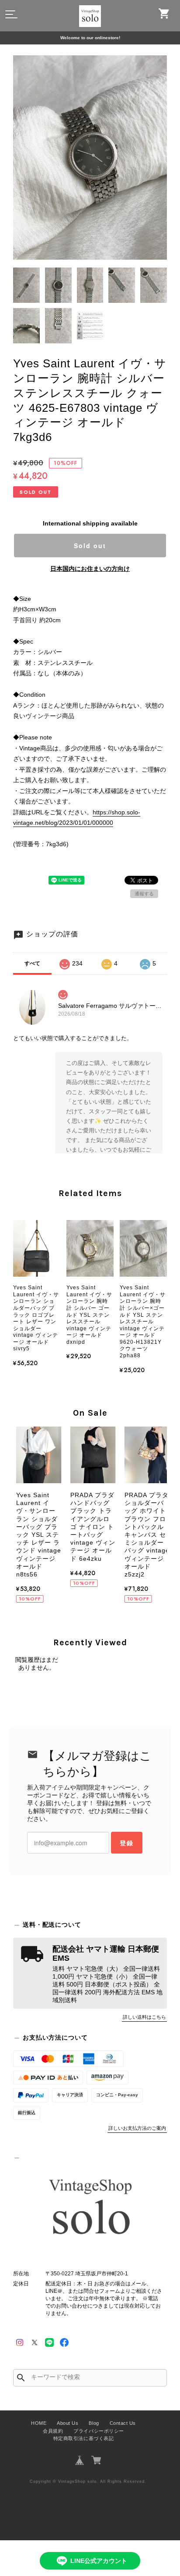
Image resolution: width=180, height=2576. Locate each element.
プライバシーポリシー (99, 2431)
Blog (94, 2423)
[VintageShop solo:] (90, 2209)
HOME (39, 2423)
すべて (32, 963)
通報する (144, 894)
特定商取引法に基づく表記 (83, 2438)
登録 (127, 1843)
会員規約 (53, 2431)
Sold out (90, 546)
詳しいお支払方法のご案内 (137, 2128)
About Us (67, 2423)
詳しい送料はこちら (144, 2017)
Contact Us (123, 2423)
